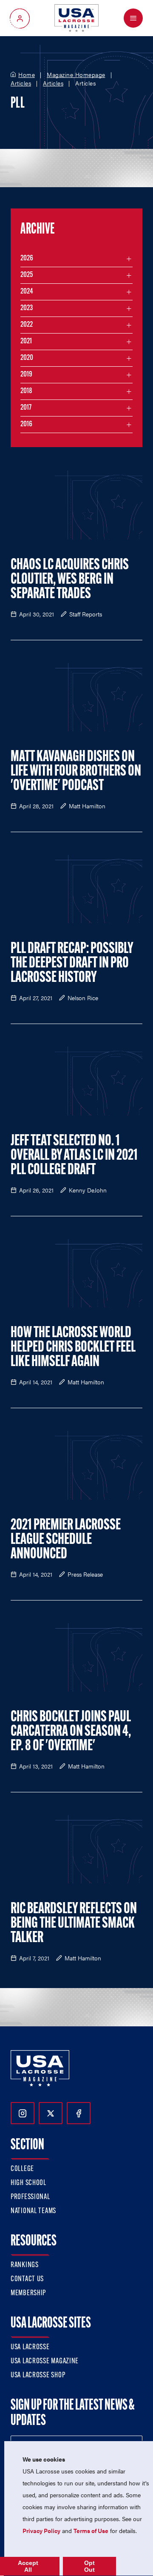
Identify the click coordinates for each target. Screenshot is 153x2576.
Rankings (25, 2265)
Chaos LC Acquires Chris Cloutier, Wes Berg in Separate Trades (70, 580)
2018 (26, 391)
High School (28, 2183)
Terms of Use (91, 2530)
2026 (27, 259)
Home (27, 75)
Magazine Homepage (76, 75)
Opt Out (89, 2566)
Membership (28, 2294)
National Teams (33, 2211)
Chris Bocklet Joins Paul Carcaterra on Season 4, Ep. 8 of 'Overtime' (71, 1732)
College (22, 2169)
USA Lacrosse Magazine (45, 2362)
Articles (21, 83)
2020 (27, 358)
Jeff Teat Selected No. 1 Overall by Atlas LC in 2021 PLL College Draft (74, 1156)
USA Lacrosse (30, 2348)
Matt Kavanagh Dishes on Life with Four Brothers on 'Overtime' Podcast (76, 772)
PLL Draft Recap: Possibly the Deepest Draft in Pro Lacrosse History (72, 964)
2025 (27, 275)
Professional (30, 2197)
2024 (27, 292)
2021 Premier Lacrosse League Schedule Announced (66, 1540)
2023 (27, 308)
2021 (26, 342)
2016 (26, 425)
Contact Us (27, 2279)
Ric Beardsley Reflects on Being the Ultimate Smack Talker (74, 1924)
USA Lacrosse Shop (38, 2376)
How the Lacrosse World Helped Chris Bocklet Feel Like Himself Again (73, 1348)
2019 (26, 375)
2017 (26, 408)
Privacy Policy (41, 2530)
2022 (27, 325)
